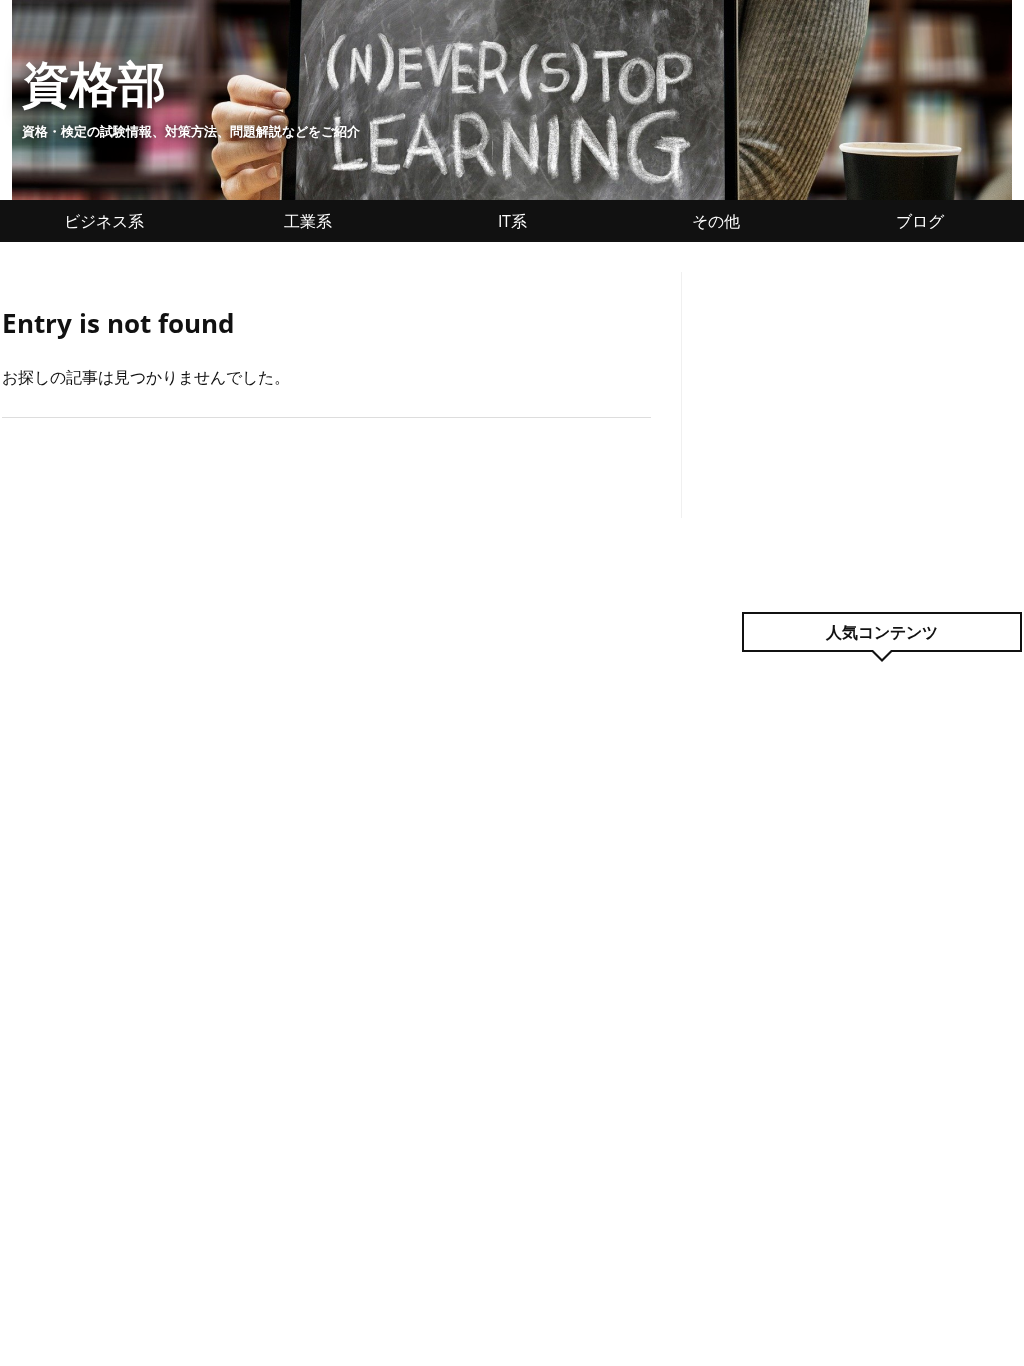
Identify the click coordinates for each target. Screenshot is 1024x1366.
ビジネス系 (104, 221)
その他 (716, 221)
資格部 (94, 82)
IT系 (512, 221)
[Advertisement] (882, 397)
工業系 (308, 221)
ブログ (920, 221)
